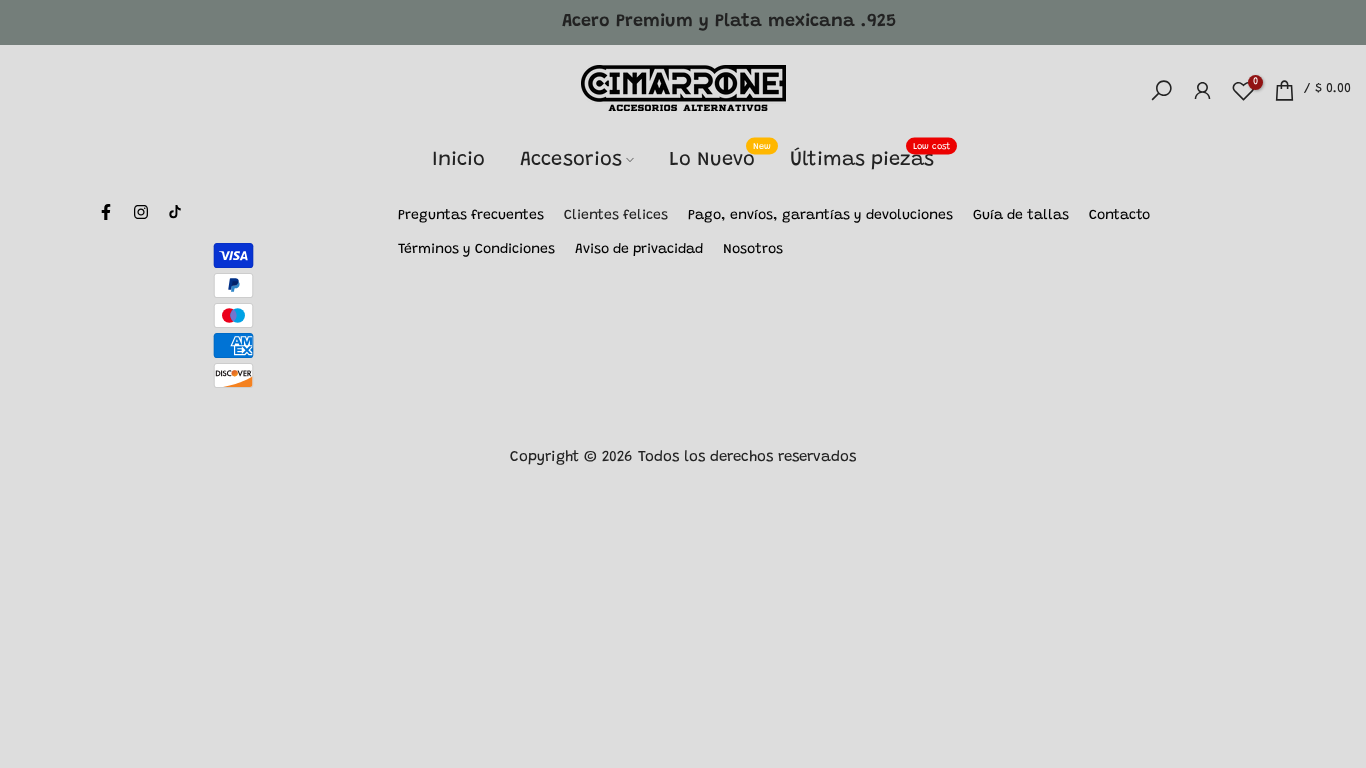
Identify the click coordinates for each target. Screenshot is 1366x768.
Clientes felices (616, 216)
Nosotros (753, 250)
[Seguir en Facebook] (106, 212)
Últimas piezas (870, 157)
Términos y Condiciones (476, 250)
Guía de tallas (1021, 216)
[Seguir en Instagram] (141, 212)
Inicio (458, 160)
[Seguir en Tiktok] (175, 212)
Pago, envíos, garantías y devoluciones (820, 216)
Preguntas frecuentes (471, 216)
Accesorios (571, 160)
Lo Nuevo (720, 157)
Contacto (1119, 216)
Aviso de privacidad (639, 250)
